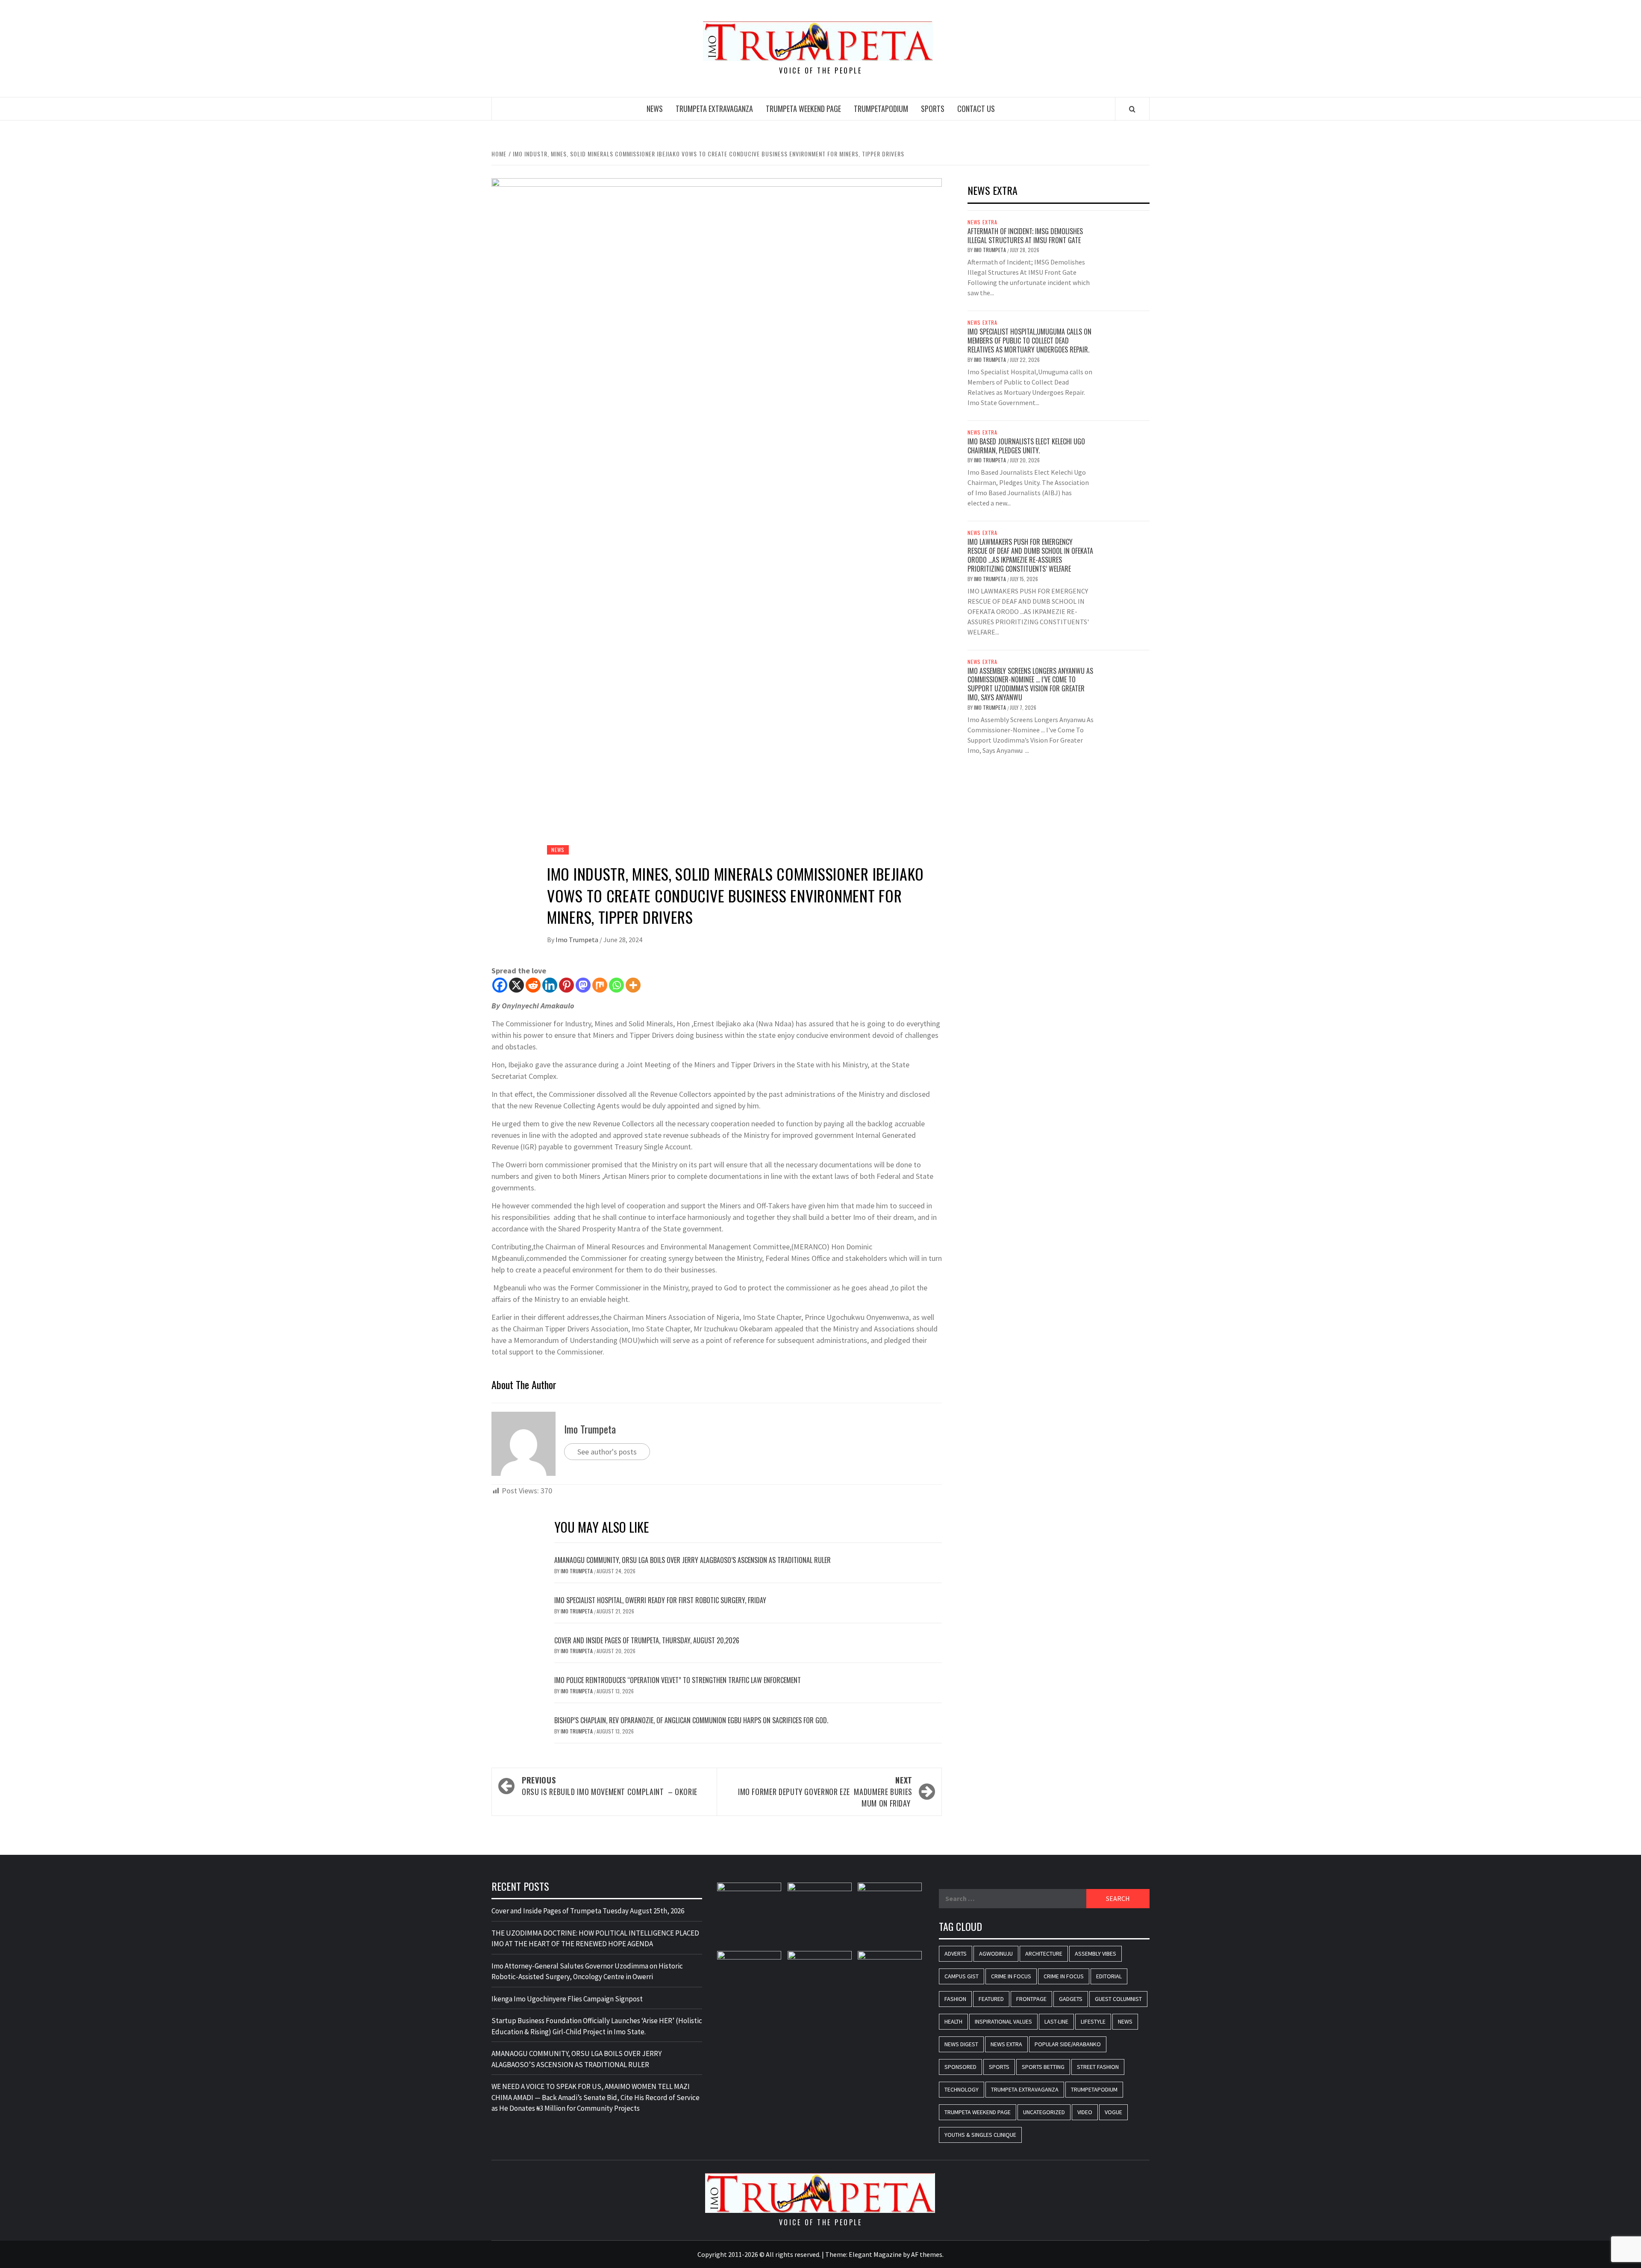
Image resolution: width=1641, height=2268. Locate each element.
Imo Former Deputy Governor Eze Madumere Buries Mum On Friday (825, 1792)
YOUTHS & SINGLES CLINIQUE (980, 2135)
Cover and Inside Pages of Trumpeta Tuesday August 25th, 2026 (588, 1911)
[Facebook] (500, 985)
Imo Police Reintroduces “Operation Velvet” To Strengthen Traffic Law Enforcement (678, 1680)
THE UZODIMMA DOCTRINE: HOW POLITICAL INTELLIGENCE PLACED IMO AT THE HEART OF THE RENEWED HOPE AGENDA (595, 1939)
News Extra (982, 222)
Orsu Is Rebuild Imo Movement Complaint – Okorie (610, 1786)
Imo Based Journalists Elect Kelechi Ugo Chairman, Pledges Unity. (1026, 446)
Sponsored (960, 2067)
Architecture (1044, 1954)
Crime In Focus (1011, 1976)
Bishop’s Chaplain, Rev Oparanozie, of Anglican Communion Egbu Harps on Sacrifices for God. (691, 1720)
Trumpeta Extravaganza (714, 109)
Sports (933, 109)
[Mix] (600, 985)
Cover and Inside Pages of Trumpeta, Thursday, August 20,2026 (647, 1640)
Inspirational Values (1003, 2021)
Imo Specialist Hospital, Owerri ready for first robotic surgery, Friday (660, 1600)
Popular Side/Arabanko (1068, 2044)
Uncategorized (1044, 2112)
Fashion (955, 1999)
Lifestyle (1093, 2021)
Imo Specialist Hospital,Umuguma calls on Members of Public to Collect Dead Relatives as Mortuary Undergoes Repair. (1029, 341)
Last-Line (1056, 2021)
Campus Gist (962, 1976)
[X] (516, 985)
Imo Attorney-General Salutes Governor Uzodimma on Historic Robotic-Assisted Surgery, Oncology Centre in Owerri (587, 1971)
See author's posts (607, 1452)
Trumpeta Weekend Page (803, 109)
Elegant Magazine (875, 2254)
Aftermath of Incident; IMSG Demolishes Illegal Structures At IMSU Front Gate (1025, 236)
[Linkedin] (550, 985)
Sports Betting (1043, 2067)
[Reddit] (533, 985)
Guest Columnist (1118, 1999)
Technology (962, 2089)
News (655, 109)
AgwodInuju (996, 1954)
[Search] (1132, 109)
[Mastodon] (583, 985)
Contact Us (976, 109)
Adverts (956, 1954)
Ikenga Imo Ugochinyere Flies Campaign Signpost (567, 1999)
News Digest (961, 2044)
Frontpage (1031, 1999)
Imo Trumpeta (578, 940)
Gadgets (1071, 1999)
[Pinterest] (566, 985)
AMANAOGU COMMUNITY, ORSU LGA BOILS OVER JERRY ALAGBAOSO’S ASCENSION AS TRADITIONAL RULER (693, 1560)
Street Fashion (1098, 2067)
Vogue (1113, 2112)
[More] (633, 985)
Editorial (1109, 1976)
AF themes (927, 2254)
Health (953, 2021)
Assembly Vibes (1095, 1954)
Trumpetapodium (881, 109)
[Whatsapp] (616, 985)
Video (1085, 2112)
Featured (991, 1999)
